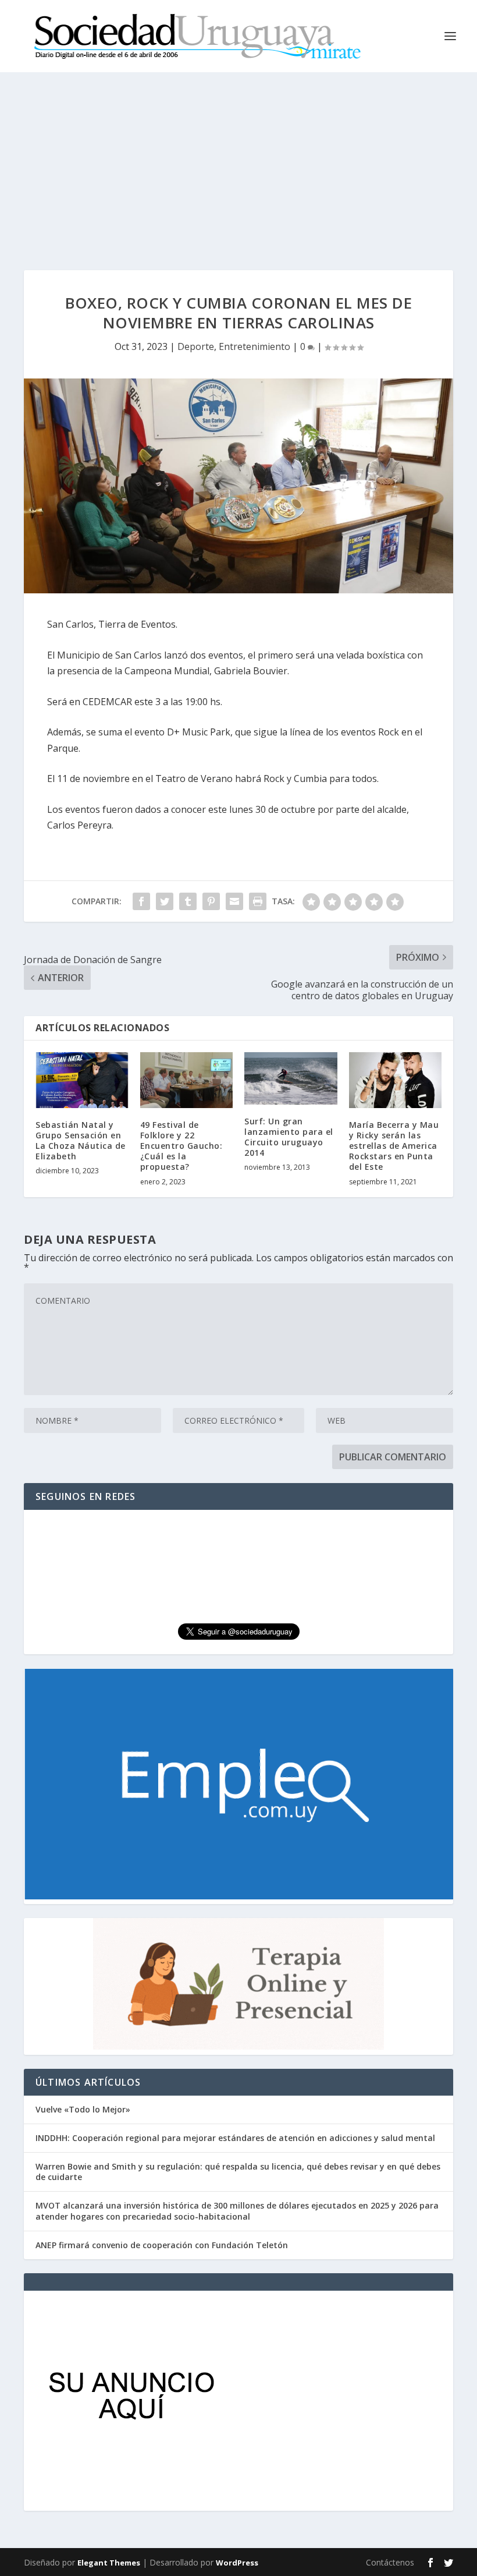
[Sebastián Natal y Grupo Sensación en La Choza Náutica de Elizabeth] (82, 1080)
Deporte (196, 346)
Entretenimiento (254, 346)
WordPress (237, 2563)
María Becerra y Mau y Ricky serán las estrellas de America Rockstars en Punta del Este (394, 1146)
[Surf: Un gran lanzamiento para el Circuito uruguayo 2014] (291, 1078)
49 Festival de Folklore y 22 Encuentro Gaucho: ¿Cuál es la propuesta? (181, 1146)
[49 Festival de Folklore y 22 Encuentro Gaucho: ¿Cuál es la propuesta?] (187, 1080)
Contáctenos (390, 2562)
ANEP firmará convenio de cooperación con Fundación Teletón (162, 2245)
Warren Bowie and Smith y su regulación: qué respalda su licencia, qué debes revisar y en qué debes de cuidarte (238, 2172)
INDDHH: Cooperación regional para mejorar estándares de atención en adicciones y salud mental (235, 2138)
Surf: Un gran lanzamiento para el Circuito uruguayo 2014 (289, 1137)
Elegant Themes (109, 2563)
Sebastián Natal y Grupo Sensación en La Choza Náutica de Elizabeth (81, 1141)
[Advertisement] (238, 160)
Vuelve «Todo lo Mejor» (83, 2109)
